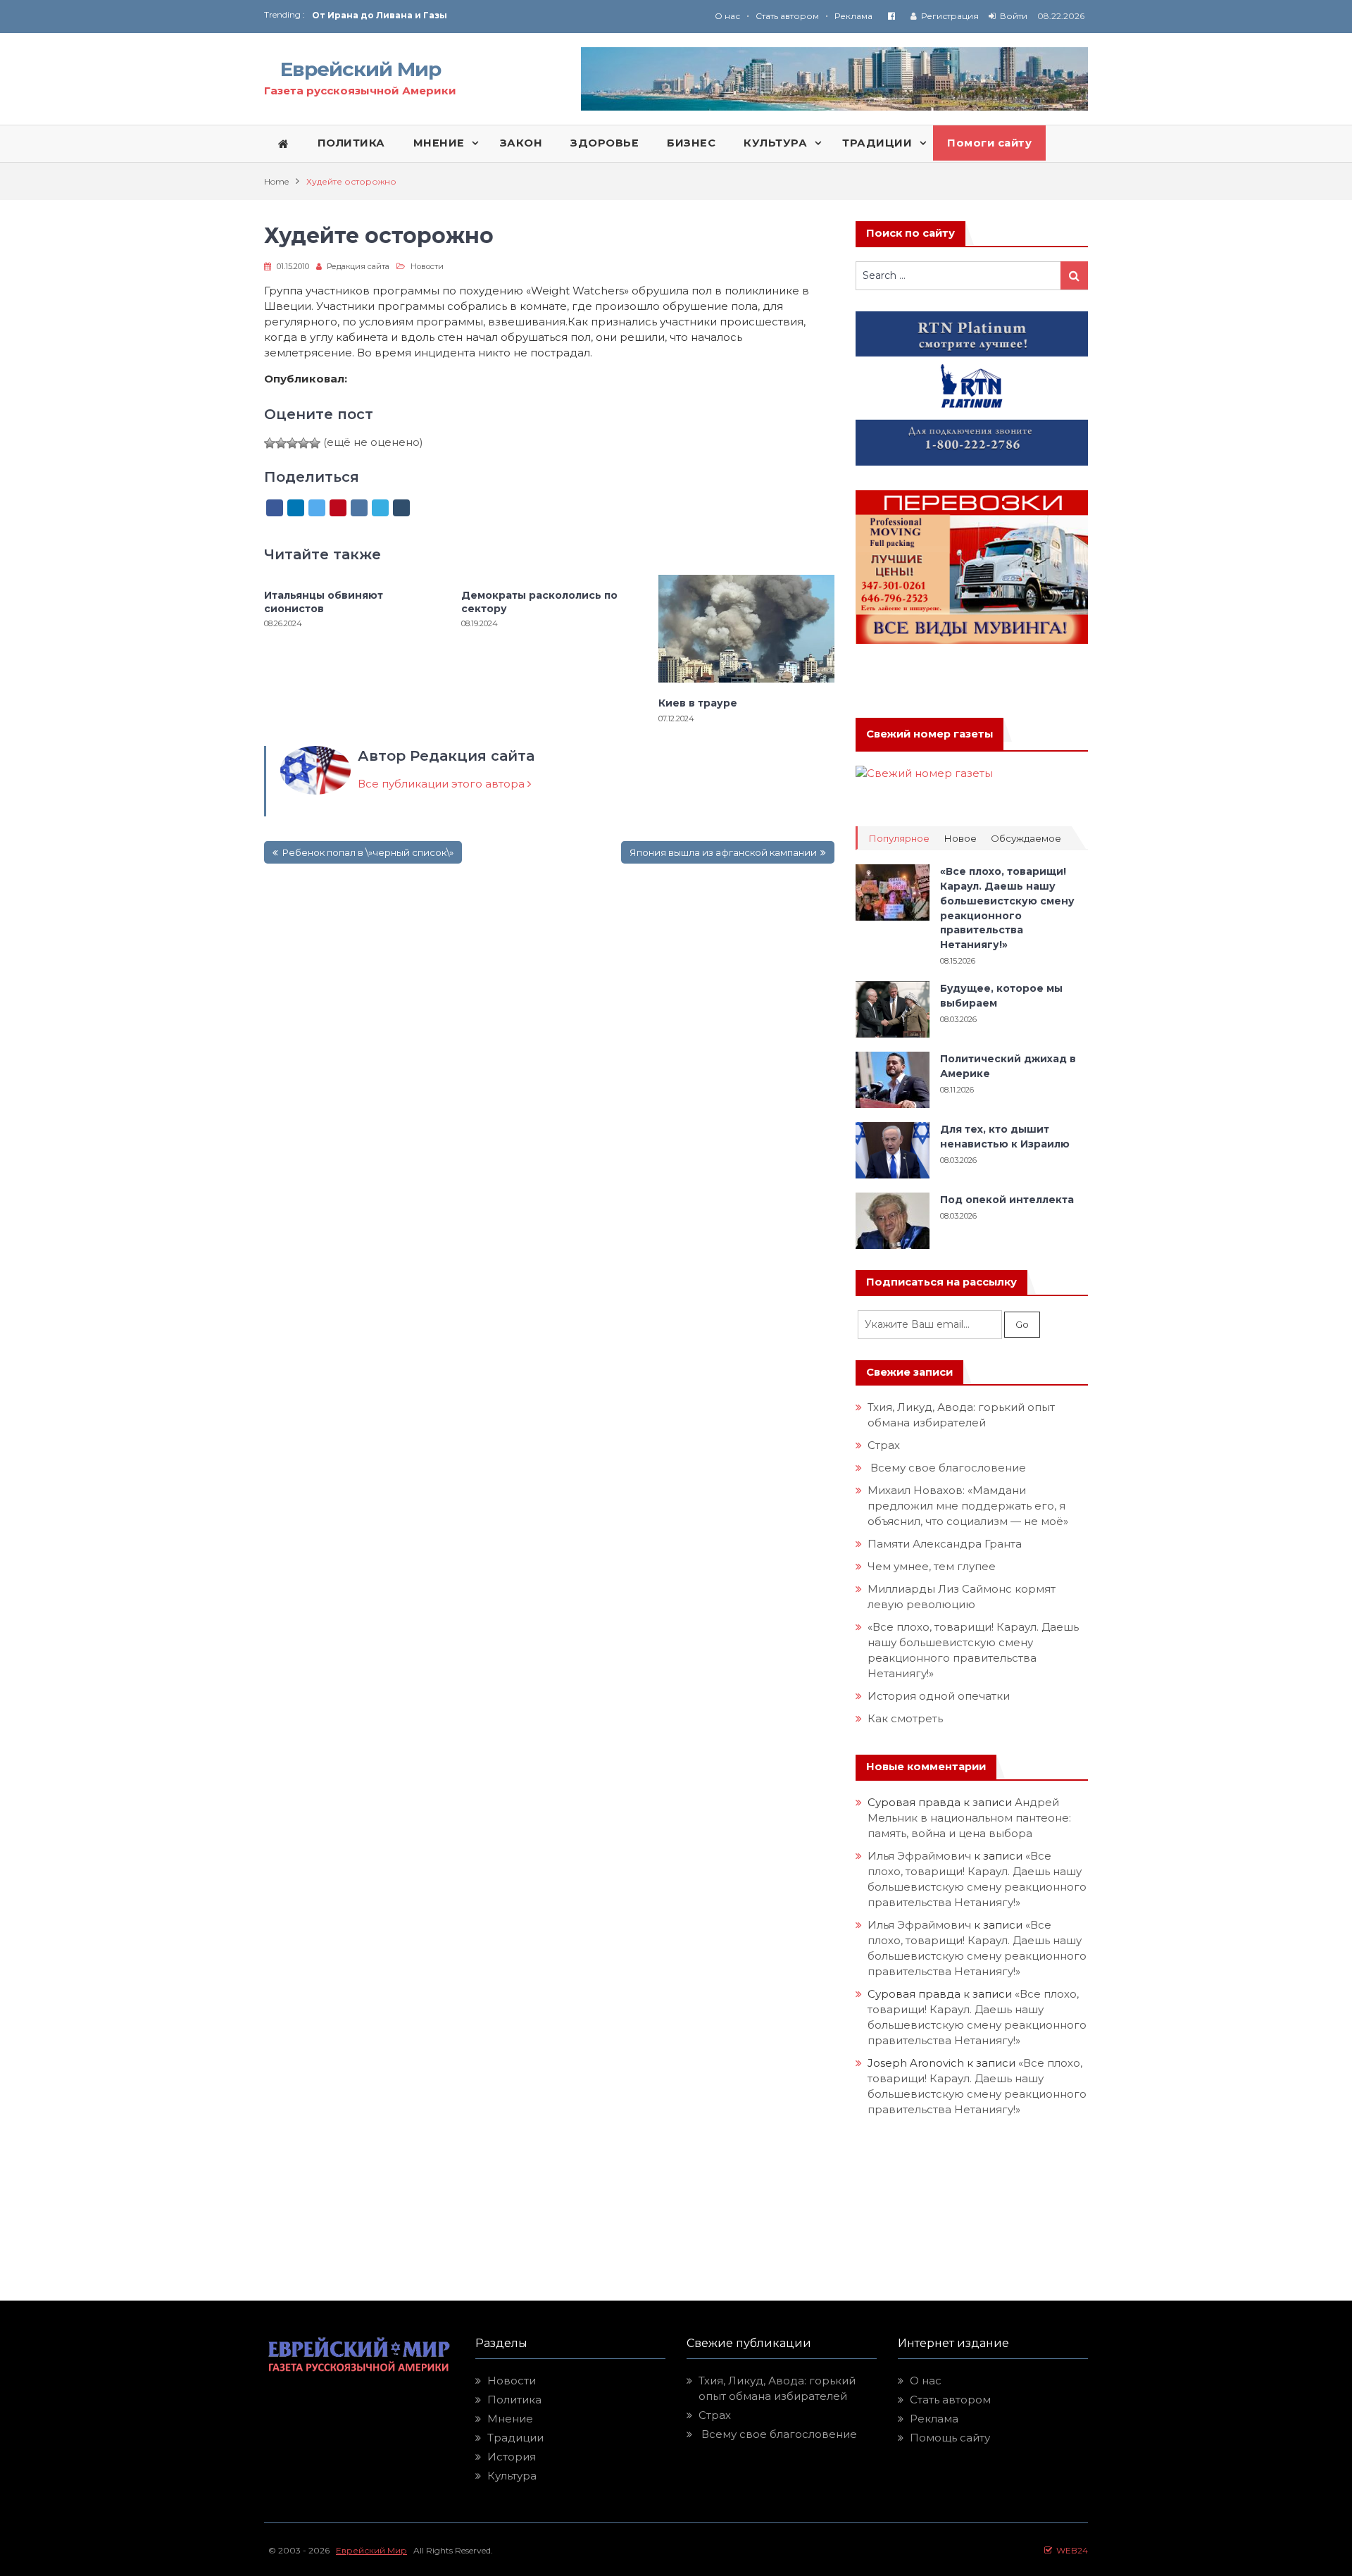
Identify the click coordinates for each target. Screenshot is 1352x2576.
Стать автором (787, 16)
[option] (494, 15)
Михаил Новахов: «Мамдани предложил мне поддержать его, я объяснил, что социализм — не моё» (969, 1506)
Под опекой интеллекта (1007, 1200)
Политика (514, 2400)
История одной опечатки (939, 1696)
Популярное (899, 839)
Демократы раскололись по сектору (539, 602)
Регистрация (950, 16)
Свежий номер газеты (930, 734)
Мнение (510, 2419)
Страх (884, 1445)
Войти (1014, 16)
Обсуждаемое (1026, 839)
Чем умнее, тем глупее (932, 1566)
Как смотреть (907, 1718)
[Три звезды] (292, 443)
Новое (960, 839)
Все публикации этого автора (443, 784)
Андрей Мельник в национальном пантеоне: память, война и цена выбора (971, 1818)
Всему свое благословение (947, 1468)
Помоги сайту (989, 143)
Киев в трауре (699, 703)
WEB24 (1070, 2550)
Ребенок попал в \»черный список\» (368, 852)
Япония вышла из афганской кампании (723, 852)
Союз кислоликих (356, 15)
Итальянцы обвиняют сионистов (324, 602)
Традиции (515, 2438)
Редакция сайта (358, 266)
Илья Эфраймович (919, 1856)
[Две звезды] (281, 443)
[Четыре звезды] (303, 443)
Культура (512, 2476)
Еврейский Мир (361, 69)
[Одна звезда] (270, 443)
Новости (427, 266)
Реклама (853, 16)
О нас (727, 16)
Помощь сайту (950, 2438)
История (512, 2457)
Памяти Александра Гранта (945, 1544)
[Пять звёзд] (315, 443)
